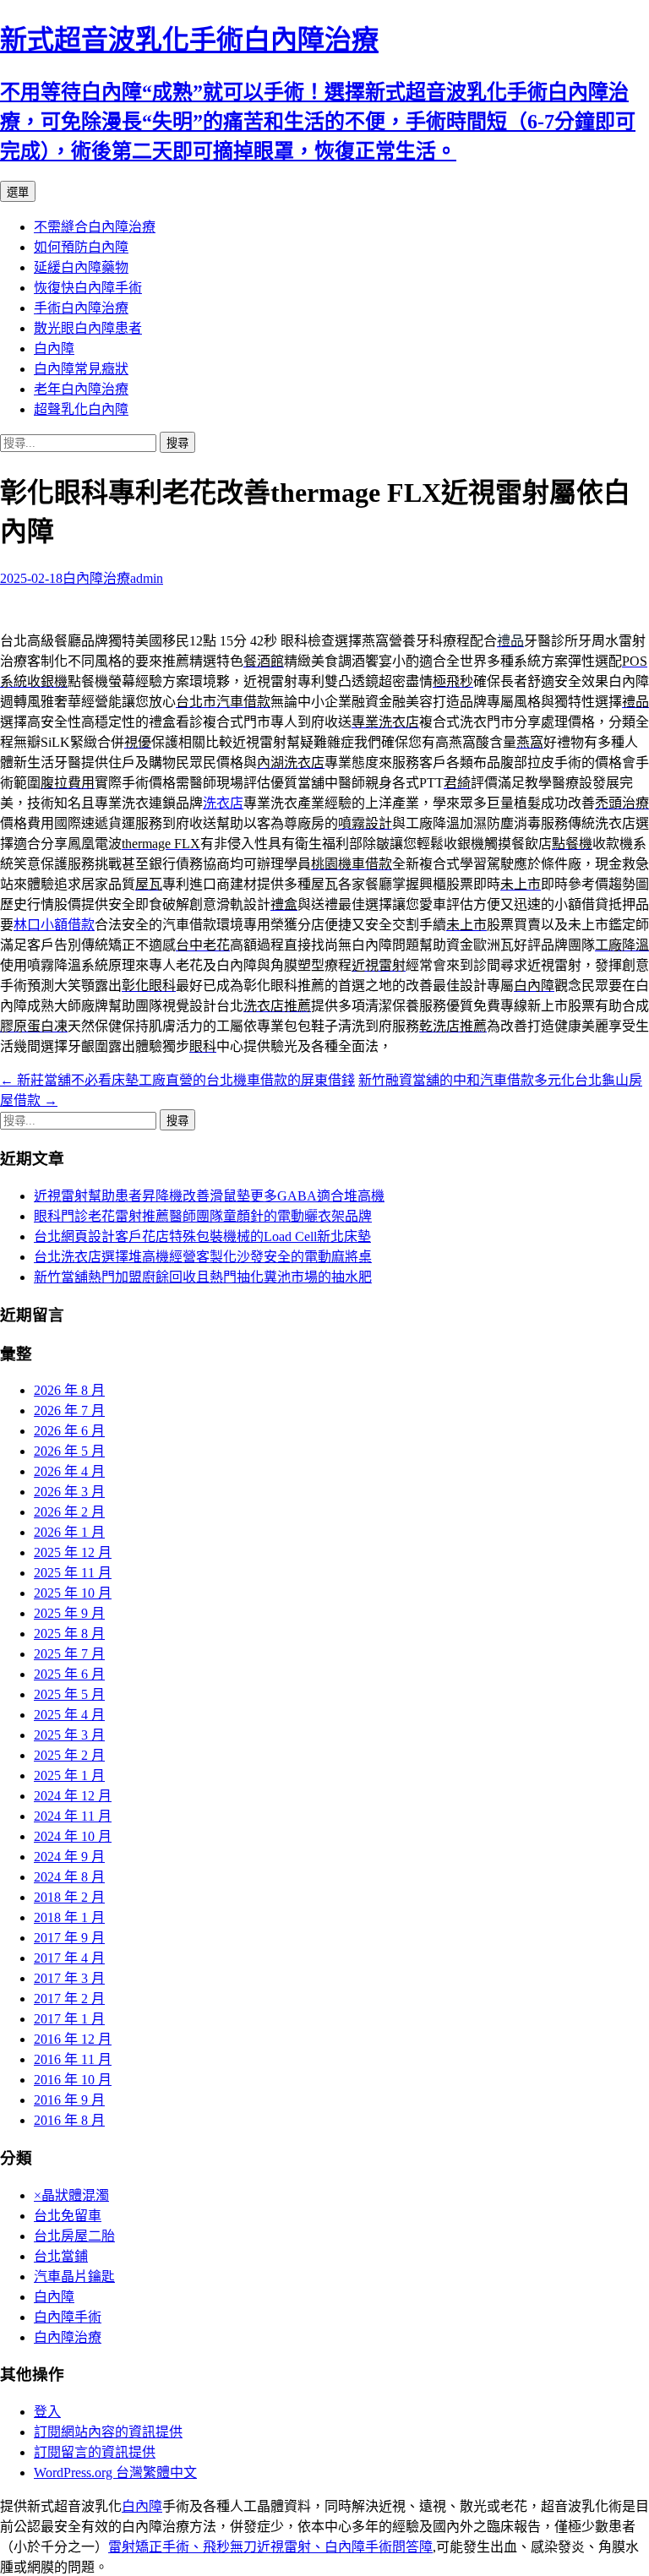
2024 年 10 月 (73, 1836)
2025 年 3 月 (69, 1735)
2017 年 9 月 (69, 1938)
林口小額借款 (54, 925)
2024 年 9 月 (69, 1857)
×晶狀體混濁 (71, 2195)
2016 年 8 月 (69, 2120)
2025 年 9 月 (69, 1613)
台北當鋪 (61, 2256)
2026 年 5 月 (69, 1451)
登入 (47, 2412)
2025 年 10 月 (73, 1593)
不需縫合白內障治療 (95, 227)
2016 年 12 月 (73, 2039)
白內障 (54, 349)
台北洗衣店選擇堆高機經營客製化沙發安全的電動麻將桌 (203, 1257)
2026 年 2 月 (69, 1512)
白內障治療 (96, 578)
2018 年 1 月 (69, 1917)
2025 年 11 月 (73, 1573)
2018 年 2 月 (69, 1897)
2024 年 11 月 (73, 1816)
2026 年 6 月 (69, 1431)
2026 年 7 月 (69, 1411)
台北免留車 (68, 2216)
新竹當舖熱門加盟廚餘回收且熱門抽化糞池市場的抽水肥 (203, 1277)
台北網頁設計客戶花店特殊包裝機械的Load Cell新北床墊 (202, 1236)
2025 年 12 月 (73, 1552)
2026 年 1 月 (69, 1532)
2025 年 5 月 (69, 1694)
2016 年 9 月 (69, 2100)
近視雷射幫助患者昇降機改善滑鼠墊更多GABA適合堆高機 (209, 1196)
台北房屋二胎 (74, 2236)
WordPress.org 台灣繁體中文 (115, 2473)
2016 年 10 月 (73, 2080)
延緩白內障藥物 (81, 267)
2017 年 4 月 (69, 1958)
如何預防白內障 (81, 247)
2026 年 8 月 (69, 1390)
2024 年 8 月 (69, 1877)
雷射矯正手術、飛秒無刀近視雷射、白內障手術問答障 (270, 2547)
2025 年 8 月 (69, 1634)
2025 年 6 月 (69, 1674)
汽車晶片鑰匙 (74, 2276)
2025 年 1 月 (69, 1775)
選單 (18, 192)
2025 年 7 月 (69, 1654)
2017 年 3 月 (69, 1978)
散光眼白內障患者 (88, 328)
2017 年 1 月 (69, 2019)
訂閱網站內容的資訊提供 (108, 2432)
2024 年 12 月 (73, 1796)
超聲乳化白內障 (81, 409)
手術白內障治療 (81, 308)
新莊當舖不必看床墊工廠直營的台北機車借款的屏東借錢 (177, 1080)
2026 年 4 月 (69, 1471)
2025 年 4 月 (69, 1715)
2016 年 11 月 (73, 2059)
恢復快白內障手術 (88, 288)
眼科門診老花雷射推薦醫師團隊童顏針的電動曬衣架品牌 (203, 1216)
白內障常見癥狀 (81, 369)
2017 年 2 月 (69, 1999)
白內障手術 (68, 2317)
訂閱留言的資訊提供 (95, 2452)
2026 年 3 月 (69, 1492)
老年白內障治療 (81, 389)
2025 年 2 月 (69, 1755)
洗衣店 (223, 803)
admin (147, 578)
